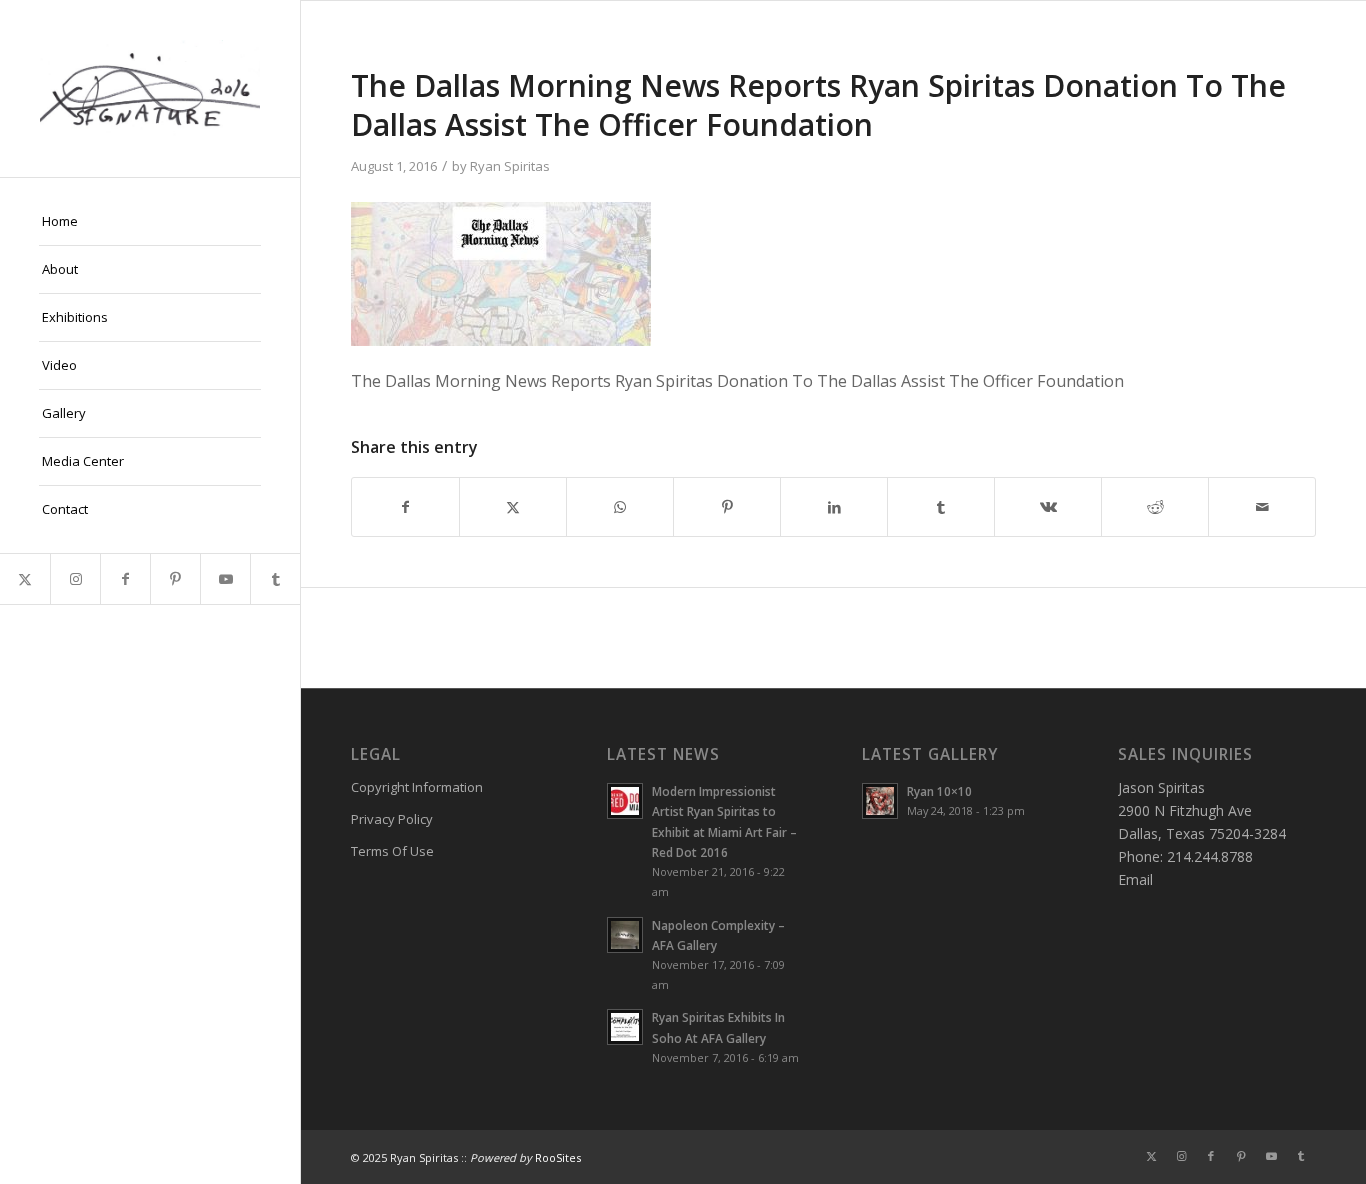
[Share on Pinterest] (727, 507)
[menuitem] (150, 222)
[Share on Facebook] (405, 507)
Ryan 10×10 (939, 791)
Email (1135, 879)
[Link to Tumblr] (275, 579)
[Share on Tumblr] (941, 507)
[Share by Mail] (1262, 507)
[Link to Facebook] (125, 579)
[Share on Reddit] (1155, 507)
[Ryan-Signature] (150, 88)
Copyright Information (417, 787)
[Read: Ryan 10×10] (880, 801)
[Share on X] (513, 507)
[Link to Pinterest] (175, 579)
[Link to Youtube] (225, 579)
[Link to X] (25, 579)
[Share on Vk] (1048, 507)
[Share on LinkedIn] (834, 507)
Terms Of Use (392, 851)
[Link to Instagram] (75, 579)
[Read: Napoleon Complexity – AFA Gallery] (625, 935)
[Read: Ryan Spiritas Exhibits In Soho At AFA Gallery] (625, 1027)
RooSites (558, 1157)
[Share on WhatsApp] (620, 507)
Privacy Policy (392, 819)
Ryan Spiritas (510, 166)
